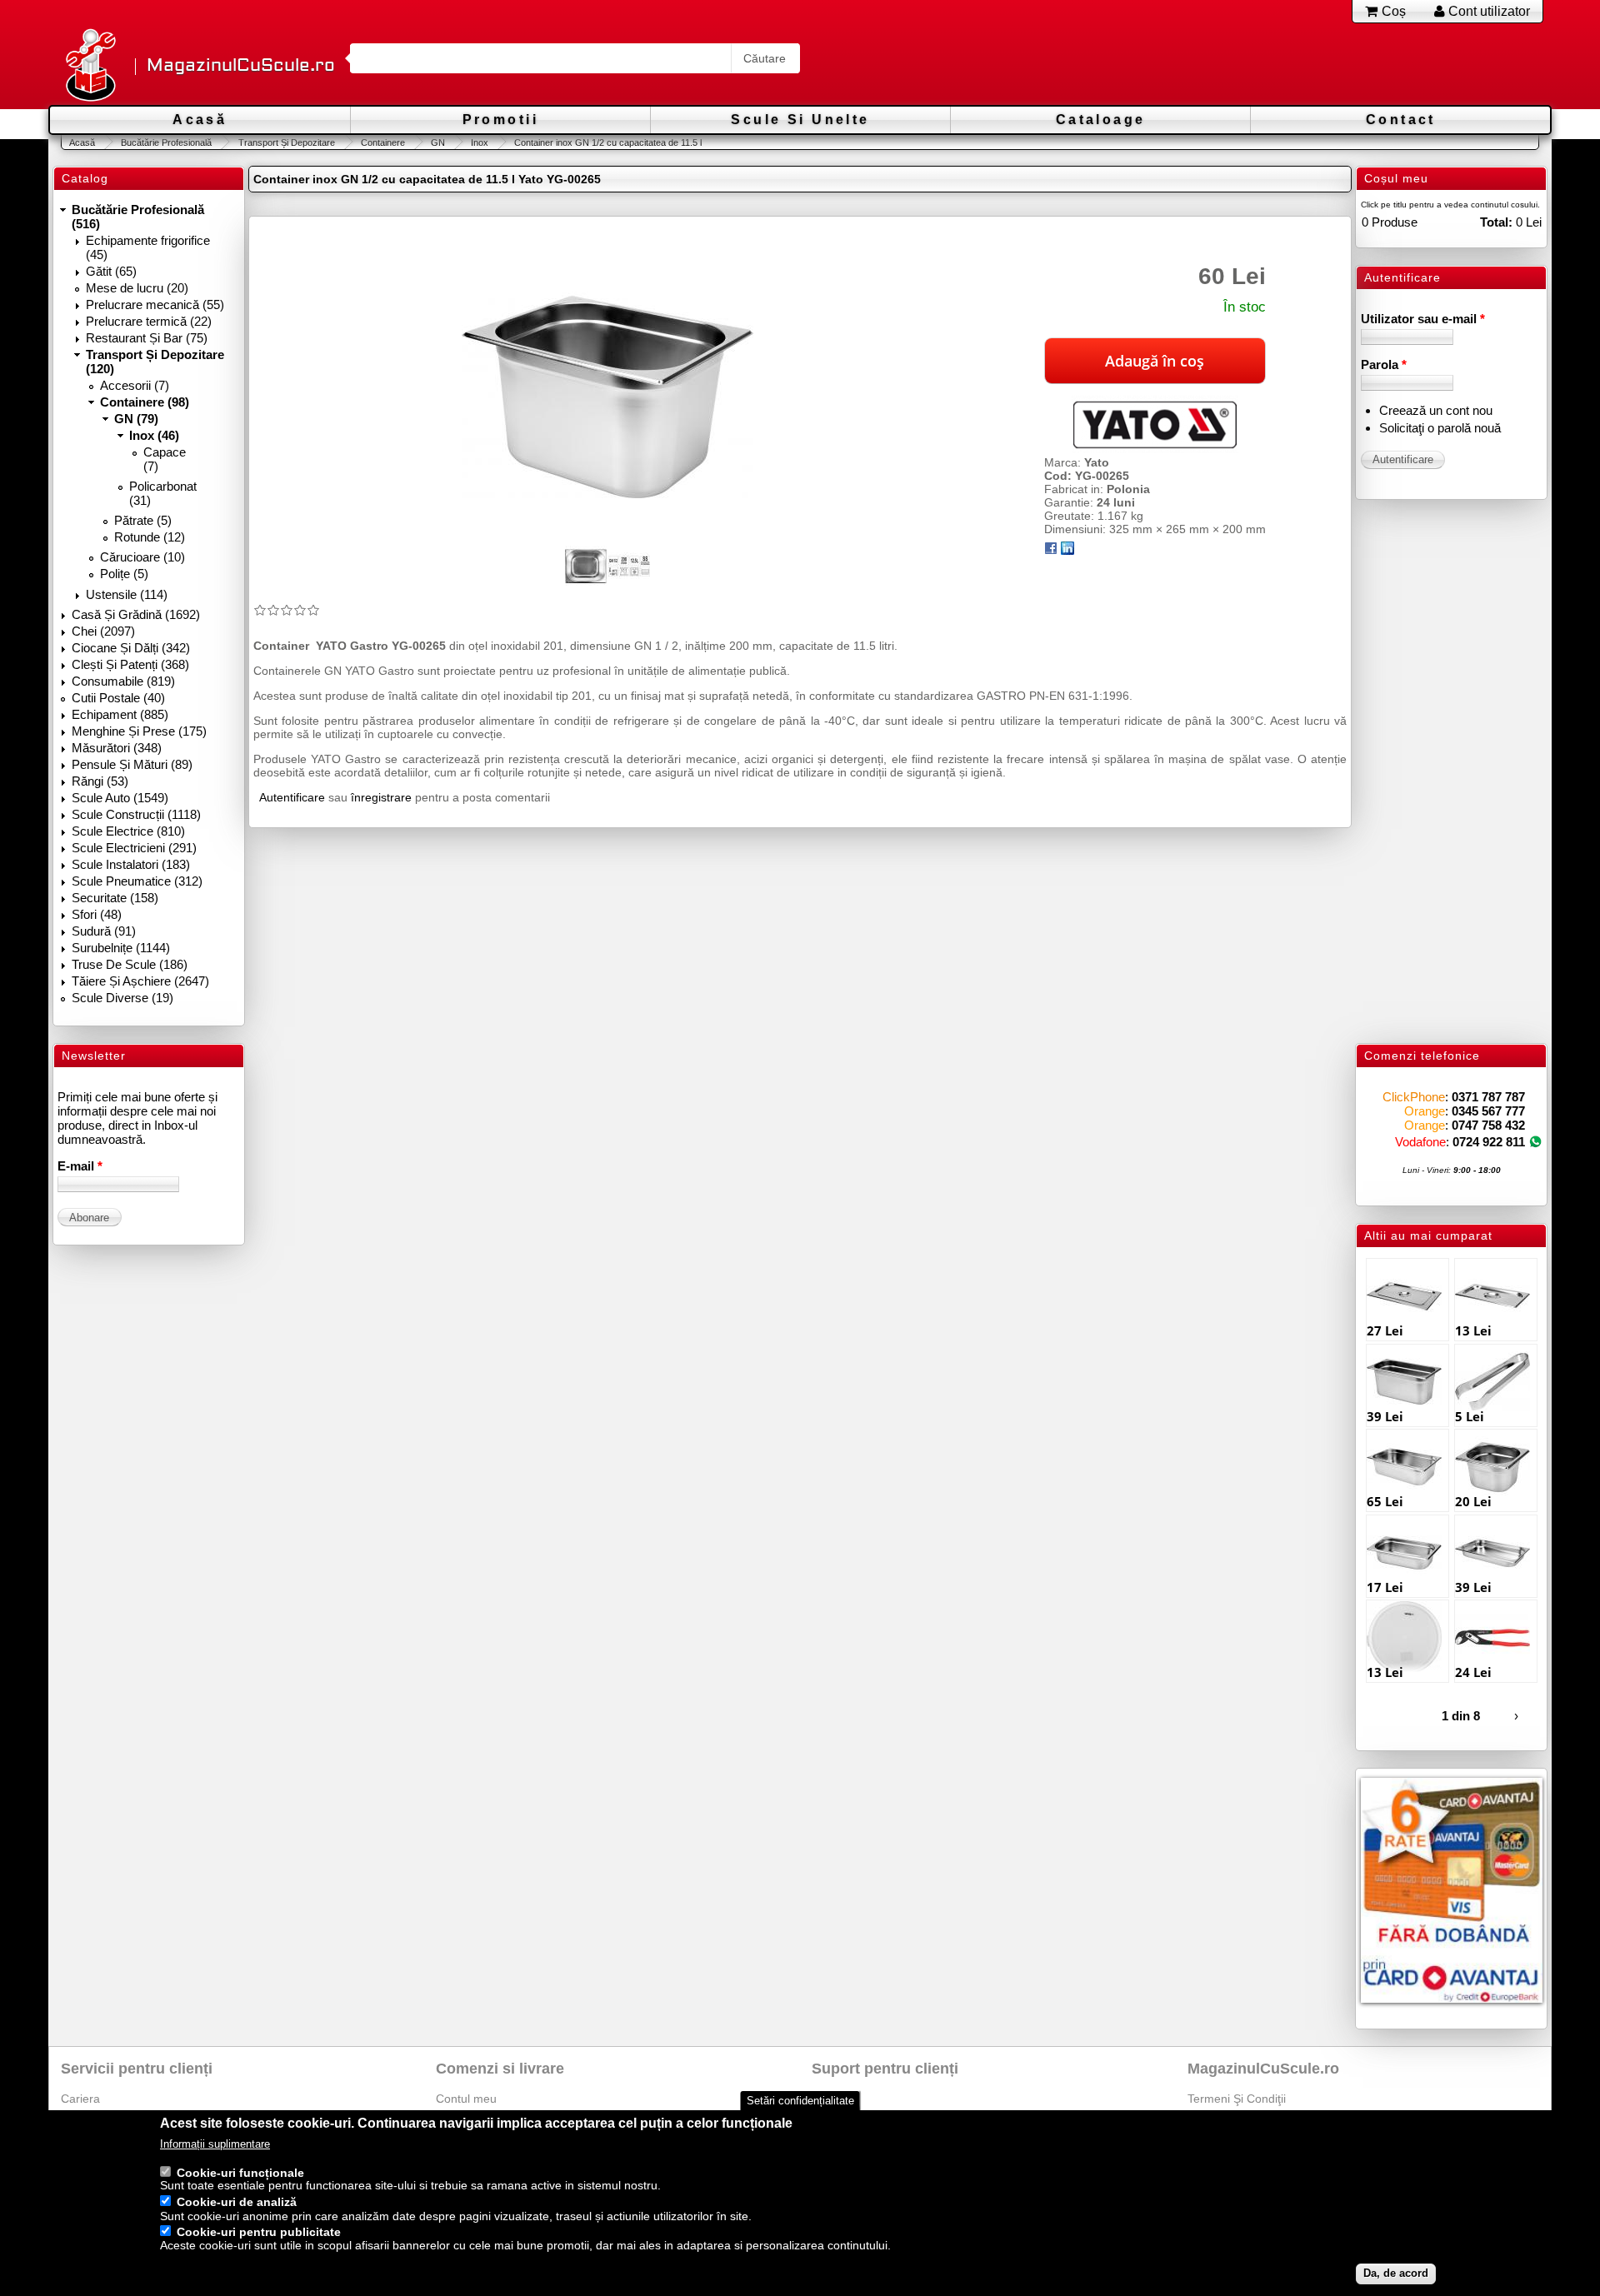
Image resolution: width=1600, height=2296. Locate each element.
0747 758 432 (1488, 1125)
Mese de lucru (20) (137, 288)
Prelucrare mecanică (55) (155, 304)
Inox (480, 142)
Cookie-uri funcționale (240, 2173)
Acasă (200, 120)
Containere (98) (145, 402)
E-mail (80, 1166)
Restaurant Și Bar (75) (147, 338)
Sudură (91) (104, 931)
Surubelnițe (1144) (121, 948)
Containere (383, 142)
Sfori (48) (97, 914)
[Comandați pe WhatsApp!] (1535, 1142)
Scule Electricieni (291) (134, 848)
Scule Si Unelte (800, 120)
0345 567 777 (1488, 1111)
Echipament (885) (120, 714)
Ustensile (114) (127, 594)
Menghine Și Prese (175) (139, 731)
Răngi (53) (100, 781)
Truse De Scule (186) (130, 964)
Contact (1401, 120)
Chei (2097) (103, 631)
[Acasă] (90, 66)
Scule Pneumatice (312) (137, 881)
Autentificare (292, 797)
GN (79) (136, 419)
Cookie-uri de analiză (237, 2203)
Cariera (80, 2099)
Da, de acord (1396, 2274)
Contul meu (466, 2099)
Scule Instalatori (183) (131, 864)
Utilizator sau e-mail (1423, 319)
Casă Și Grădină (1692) (136, 614)
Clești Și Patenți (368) (130, 664)
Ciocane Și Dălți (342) (131, 648)
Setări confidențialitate (800, 2101)
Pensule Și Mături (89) (132, 764)
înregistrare (381, 797)
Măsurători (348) (117, 748)
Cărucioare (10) (142, 557)
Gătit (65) (111, 271)
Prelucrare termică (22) (149, 321)
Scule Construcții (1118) (136, 814)
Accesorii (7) (135, 385)
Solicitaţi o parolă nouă (1440, 428)
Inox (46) (154, 435)
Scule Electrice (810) (128, 831)
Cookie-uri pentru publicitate (259, 2233)
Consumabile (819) (123, 681)
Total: (1496, 222)
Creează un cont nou (1436, 410)
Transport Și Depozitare (286, 142)
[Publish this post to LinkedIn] (1067, 551)
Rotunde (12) (150, 537)
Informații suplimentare (215, 2145)
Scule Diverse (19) (122, 998)
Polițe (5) (124, 574)
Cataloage (1101, 120)
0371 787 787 (1488, 1097)
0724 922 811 (1489, 1142)
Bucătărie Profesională (166, 142)
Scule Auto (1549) (120, 798)
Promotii (500, 120)
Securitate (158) (115, 898)
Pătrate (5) (143, 520)
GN (438, 142)
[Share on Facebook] (1051, 551)
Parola (1384, 364)
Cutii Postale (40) (118, 698)
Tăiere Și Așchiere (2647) (140, 981)
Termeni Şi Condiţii (1237, 2099)
